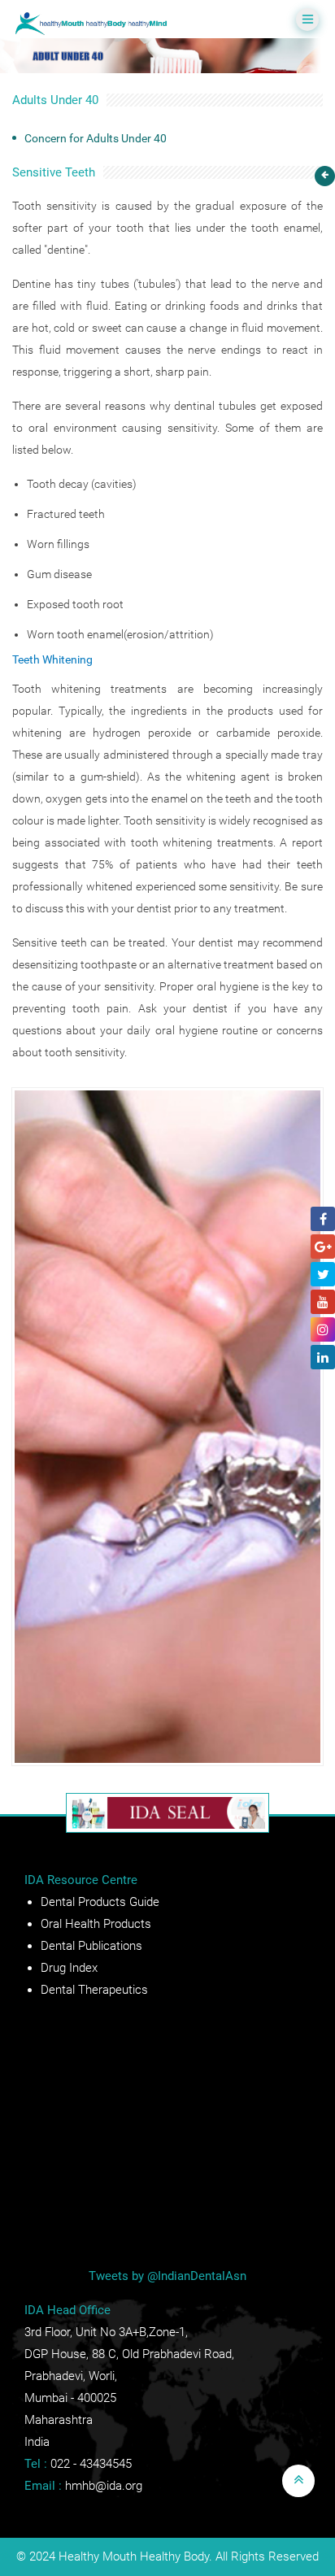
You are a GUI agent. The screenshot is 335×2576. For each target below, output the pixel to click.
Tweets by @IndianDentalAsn (167, 2276)
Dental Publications (91, 1946)
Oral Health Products (96, 1924)
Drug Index (69, 1968)
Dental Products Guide (100, 1902)
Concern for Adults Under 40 (96, 138)
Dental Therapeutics (94, 1990)
